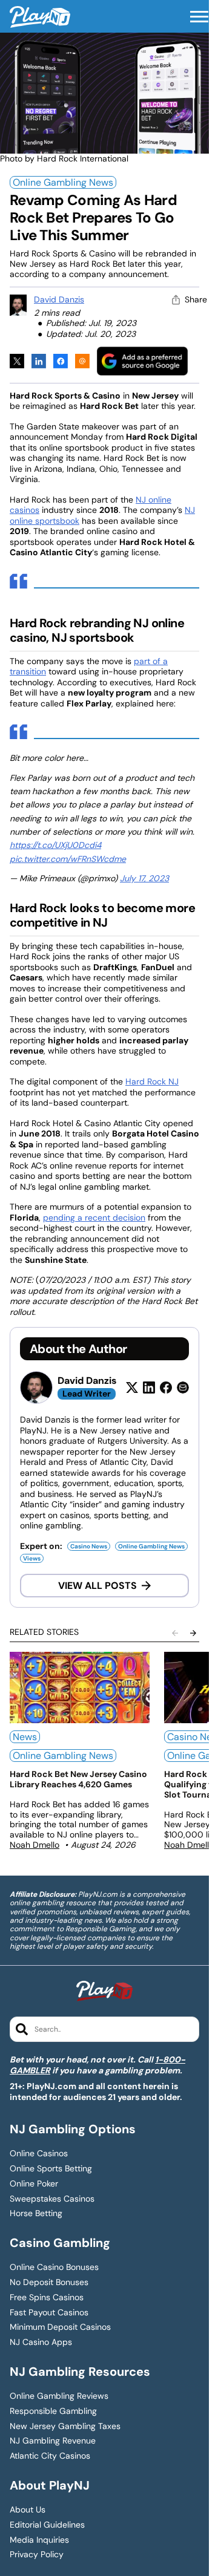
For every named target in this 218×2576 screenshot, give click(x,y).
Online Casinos (39, 2154)
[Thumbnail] (80, 1687)
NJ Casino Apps (41, 2342)
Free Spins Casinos (47, 2297)
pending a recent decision (94, 1218)
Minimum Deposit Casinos (60, 2327)
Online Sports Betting (51, 2169)
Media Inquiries (39, 2540)
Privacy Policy (37, 2555)
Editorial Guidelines (47, 2525)
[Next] (193, 1633)
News (25, 1737)
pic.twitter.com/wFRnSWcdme (68, 859)
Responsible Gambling (53, 2411)
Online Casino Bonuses (54, 2267)
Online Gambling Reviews (59, 2396)
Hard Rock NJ (152, 1081)
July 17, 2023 (144, 878)
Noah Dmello (35, 1845)
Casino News (89, 1546)
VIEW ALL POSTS (97, 1586)
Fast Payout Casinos (49, 2313)
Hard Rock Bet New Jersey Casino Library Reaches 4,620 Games (78, 1779)
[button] (199, 17)
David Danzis (59, 299)
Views (32, 1558)
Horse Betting (36, 2213)
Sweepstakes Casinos (52, 2199)
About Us (28, 2510)
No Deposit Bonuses (49, 2282)
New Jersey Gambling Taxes (65, 2426)
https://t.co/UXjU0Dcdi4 (55, 845)
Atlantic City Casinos (50, 2456)
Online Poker (34, 2184)
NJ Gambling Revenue (53, 2441)
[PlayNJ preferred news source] (142, 361)
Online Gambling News (63, 182)
